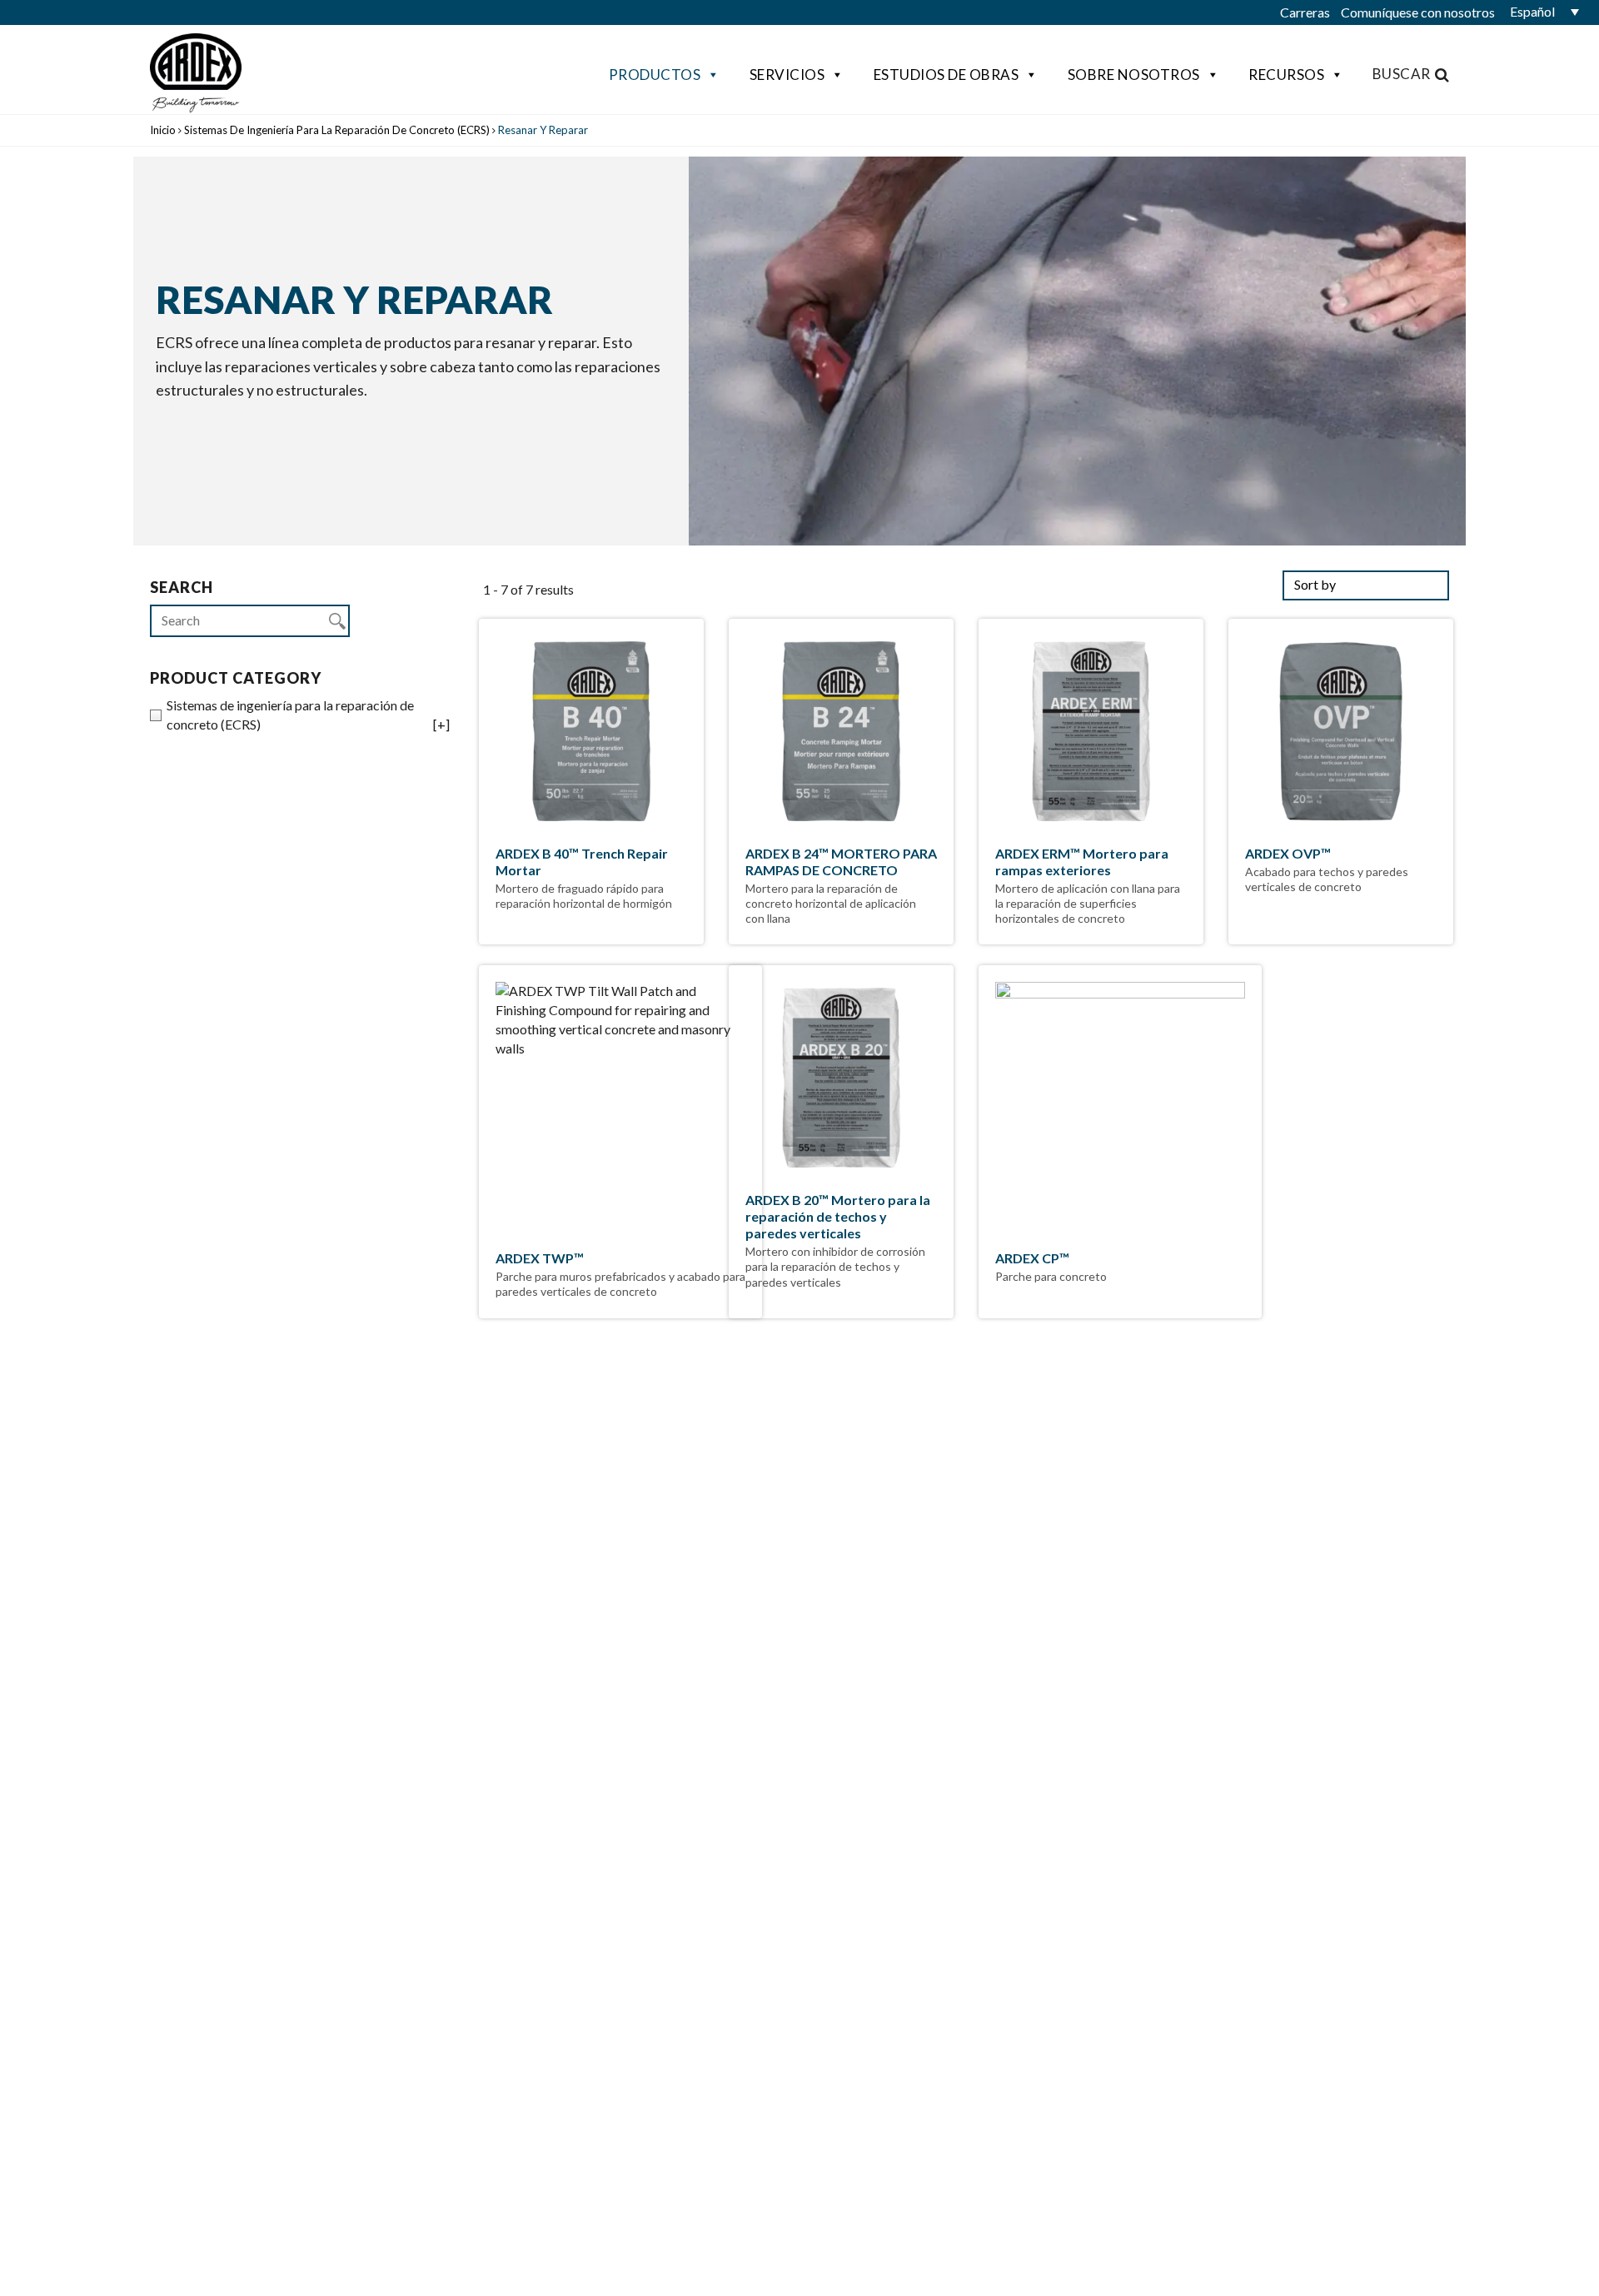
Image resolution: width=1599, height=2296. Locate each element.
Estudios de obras (946, 75)
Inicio (163, 130)
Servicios (787, 75)
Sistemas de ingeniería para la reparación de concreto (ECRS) (337, 130)
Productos (655, 75)
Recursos (1286, 75)
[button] (1541, 12)
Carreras (1305, 12)
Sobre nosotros (1134, 75)
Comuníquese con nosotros (1418, 12)
